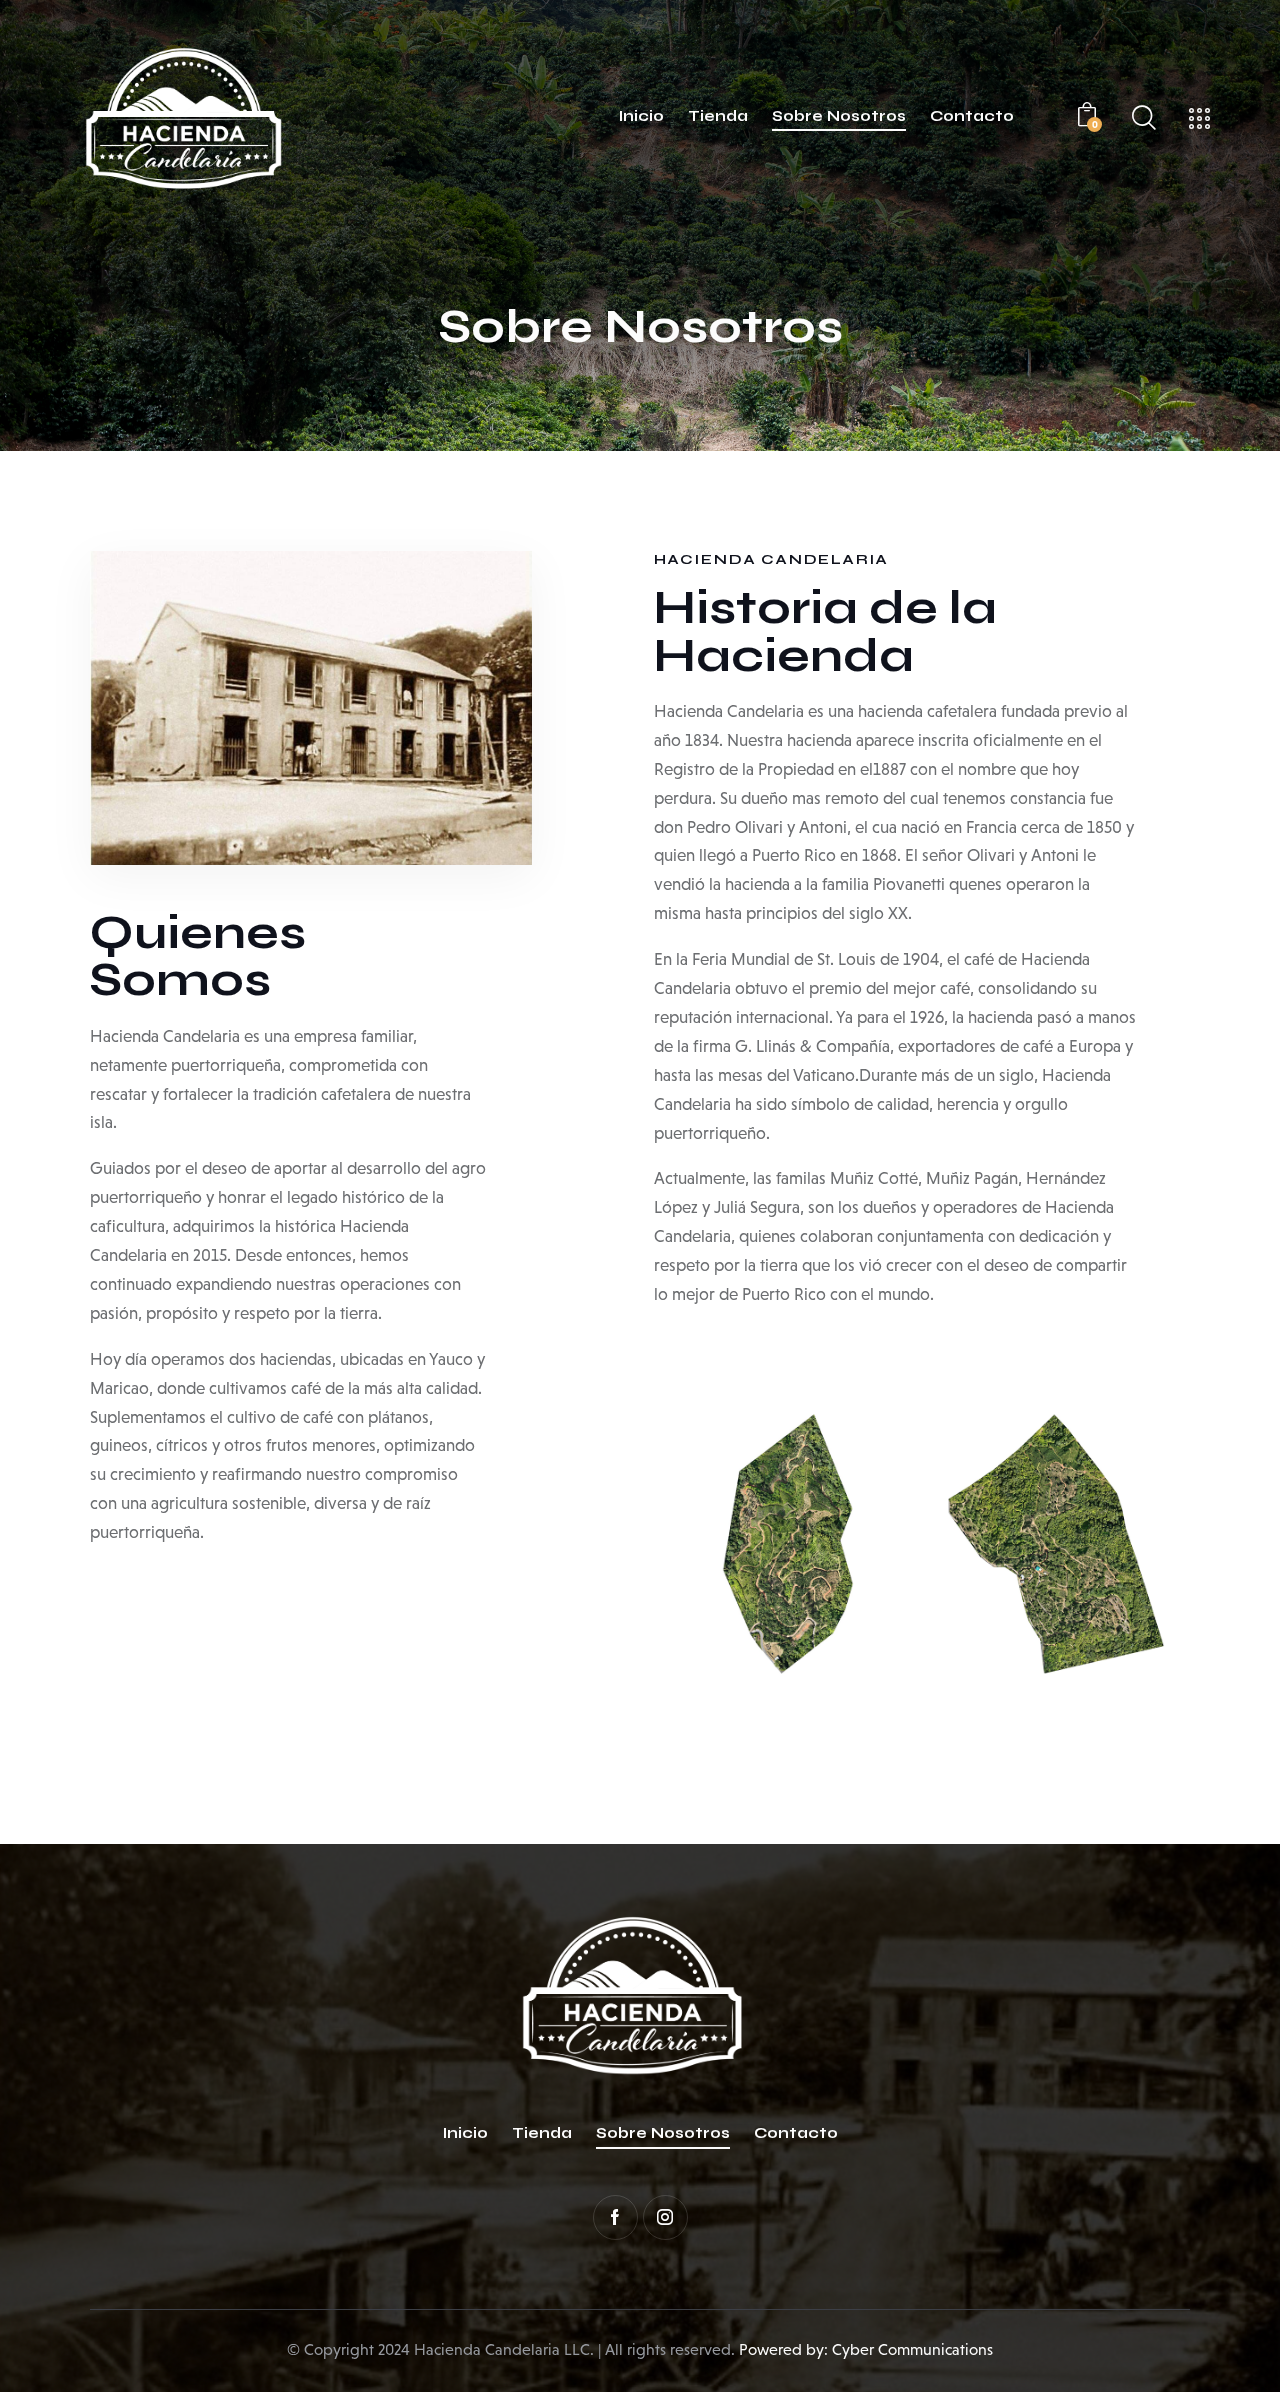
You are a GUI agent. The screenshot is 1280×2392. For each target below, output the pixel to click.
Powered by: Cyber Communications (866, 2349)
